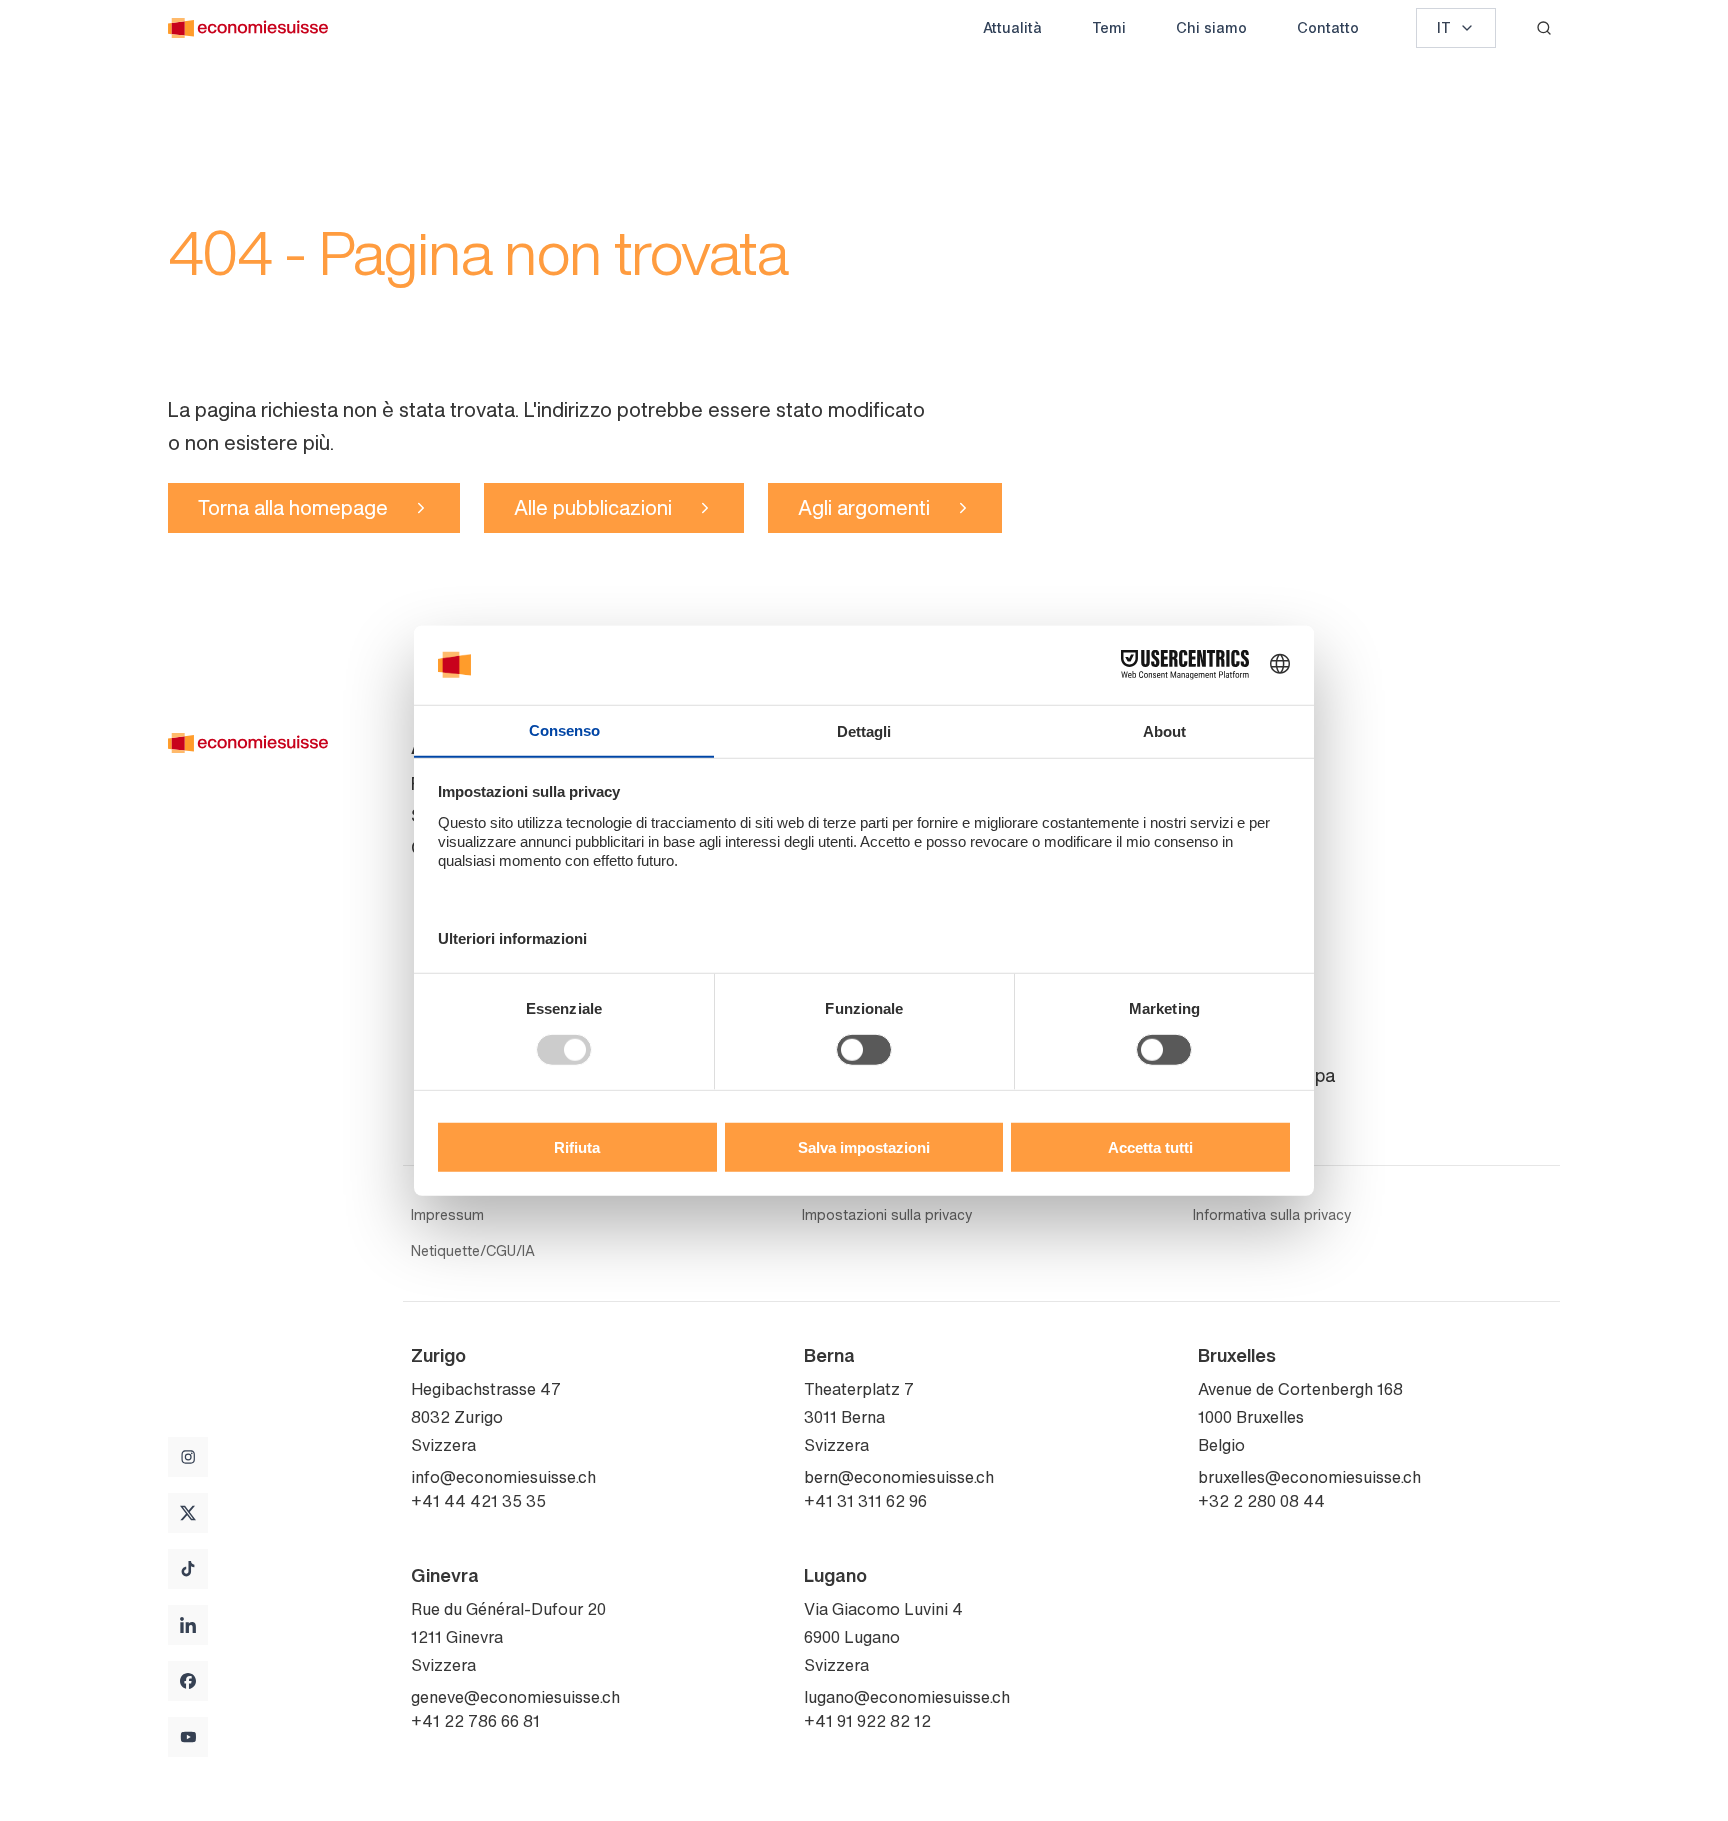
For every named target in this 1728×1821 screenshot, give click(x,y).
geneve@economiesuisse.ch (515, 1697)
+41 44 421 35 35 (478, 1501)
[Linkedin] (188, 1625)
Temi (1109, 27)
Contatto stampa (1266, 1075)
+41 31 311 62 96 (865, 1501)
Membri (1228, 879)
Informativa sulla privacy (1272, 1215)
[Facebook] (188, 1681)
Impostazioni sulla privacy (887, 1215)
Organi (1225, 847)
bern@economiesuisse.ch (899, 1477)
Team (1220, 815)
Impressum (447, 1215)
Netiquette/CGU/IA (473, 1251)
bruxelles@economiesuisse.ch (1309, 1477)
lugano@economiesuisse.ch (907, 1697)
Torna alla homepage (293, 507)
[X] (188, 1513)
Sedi (1216, 1043)
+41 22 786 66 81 (475, 1721)
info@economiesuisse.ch (503, 1477)
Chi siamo (1211, 27)
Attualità (1012, 27)
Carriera (1230, 911)
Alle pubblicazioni (593, 507)
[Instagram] (188, 1457)
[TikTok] (188, 1569)
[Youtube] (188, 1737)
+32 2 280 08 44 (1261, 1501)
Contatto (1328, 27)
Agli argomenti (864, 507)
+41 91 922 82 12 (867, 1721)
